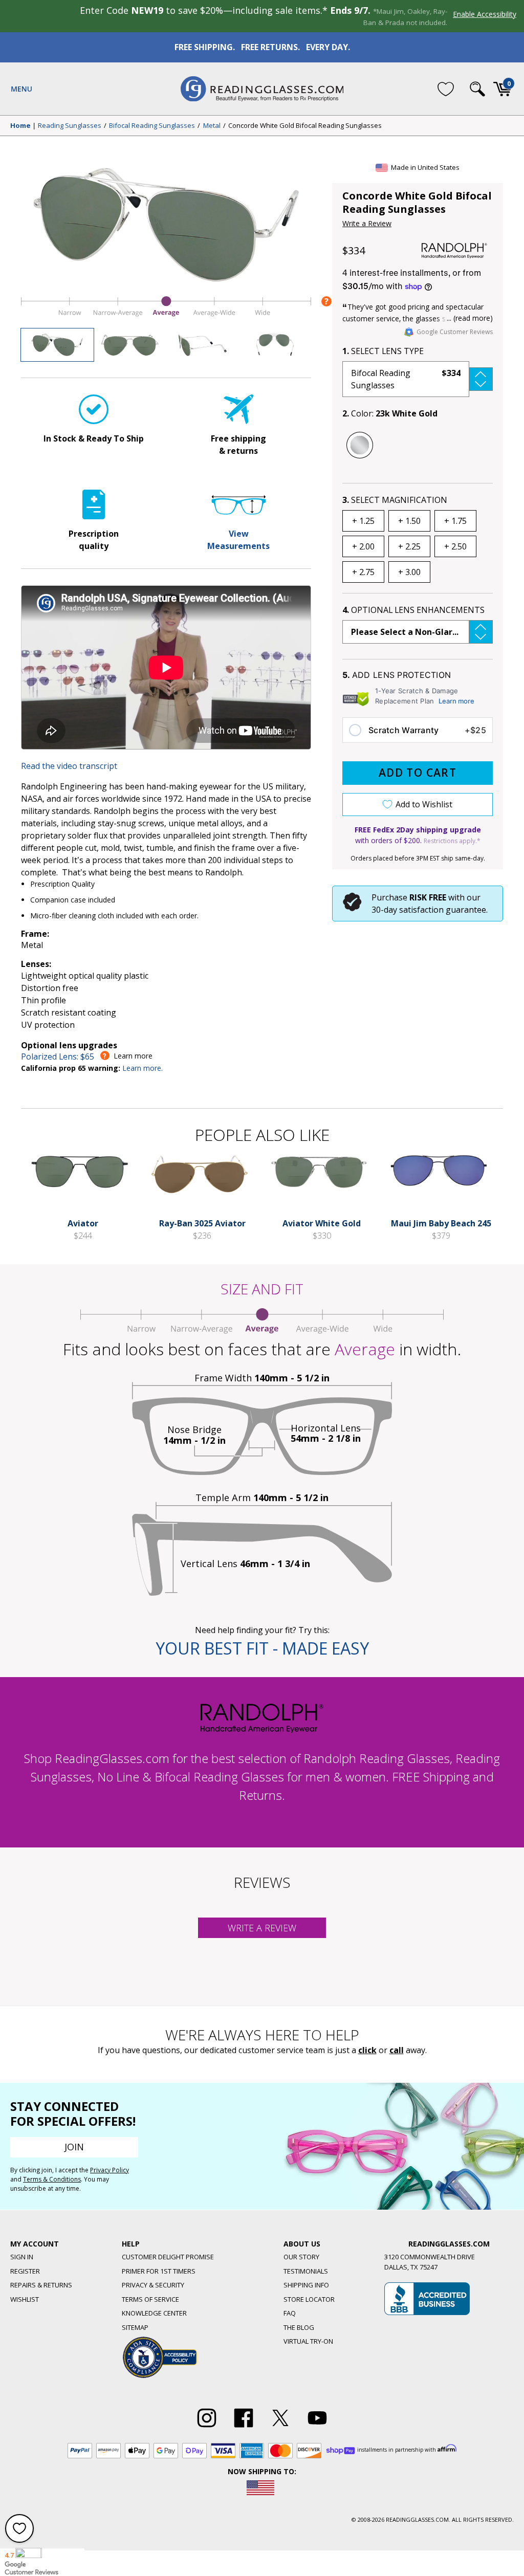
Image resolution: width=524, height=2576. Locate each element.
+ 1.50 (409, 521)
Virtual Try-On (308, 2341)
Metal (212, 126)
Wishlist (25, 2299)
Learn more (456, 701)
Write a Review (367, 223)
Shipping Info (306, 2285)
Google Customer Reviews (455, 332)
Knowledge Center (154, 2313)
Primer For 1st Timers (159, 2271)
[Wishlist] (446, 89)
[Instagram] (207, 2428)
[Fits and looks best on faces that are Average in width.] (166, 316)
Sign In (22, 2257)
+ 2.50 (455, 546)
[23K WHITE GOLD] (360, 445)
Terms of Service (150, 2299)
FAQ (290, 2313)
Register (25, 2271)
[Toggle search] (477, 89)
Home (20, 126)
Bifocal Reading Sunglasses (152, 126)
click (367, 2050)
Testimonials (306, 2271)
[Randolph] (454, 251)
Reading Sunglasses (70, 126)
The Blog (299, 2327)
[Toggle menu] (21, 89)
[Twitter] (280, 2428)
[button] (418, 379)
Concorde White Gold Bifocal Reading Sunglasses (305, 126)
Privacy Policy (110, 2170)
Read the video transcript (69, 766)
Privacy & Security (153, 2285)
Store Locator (309, 2299)
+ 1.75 (455, 521)
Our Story (301, 2257)
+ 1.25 (363, 521)
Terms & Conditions (52, 2179)
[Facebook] (244, 2428)
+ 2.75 (363, 572)
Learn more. (143, 1068)
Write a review (262, 1928)
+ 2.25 (409, 546)
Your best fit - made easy (262, 1648)
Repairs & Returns (41, 2285)
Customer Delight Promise (168, 2257)
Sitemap (135, 2327)
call (397, 2050)
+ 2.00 (363, 546)
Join (74, 2147)
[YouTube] (317, 2428)
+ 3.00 (409, 572)
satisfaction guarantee (443, 910)
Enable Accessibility (485, 14)
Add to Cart (418, 773)
